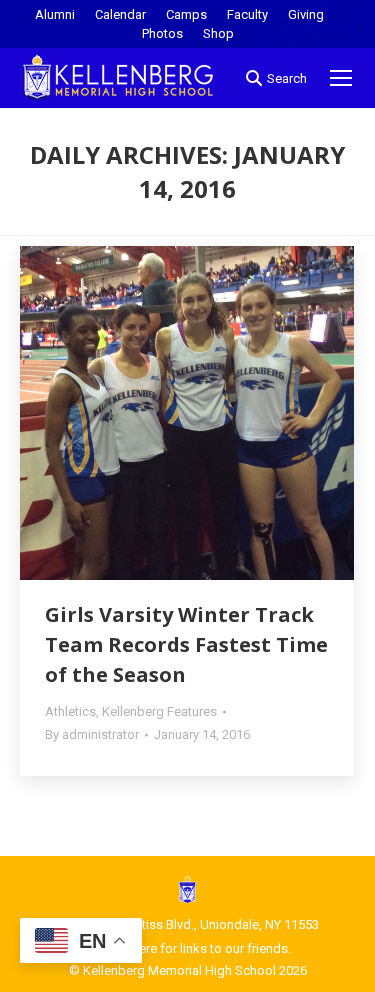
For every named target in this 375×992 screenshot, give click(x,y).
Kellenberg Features (159, 711)
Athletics (70, 711)
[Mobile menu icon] (341, 78)
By (92, 734)
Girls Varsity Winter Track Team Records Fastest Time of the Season (186, 644)
